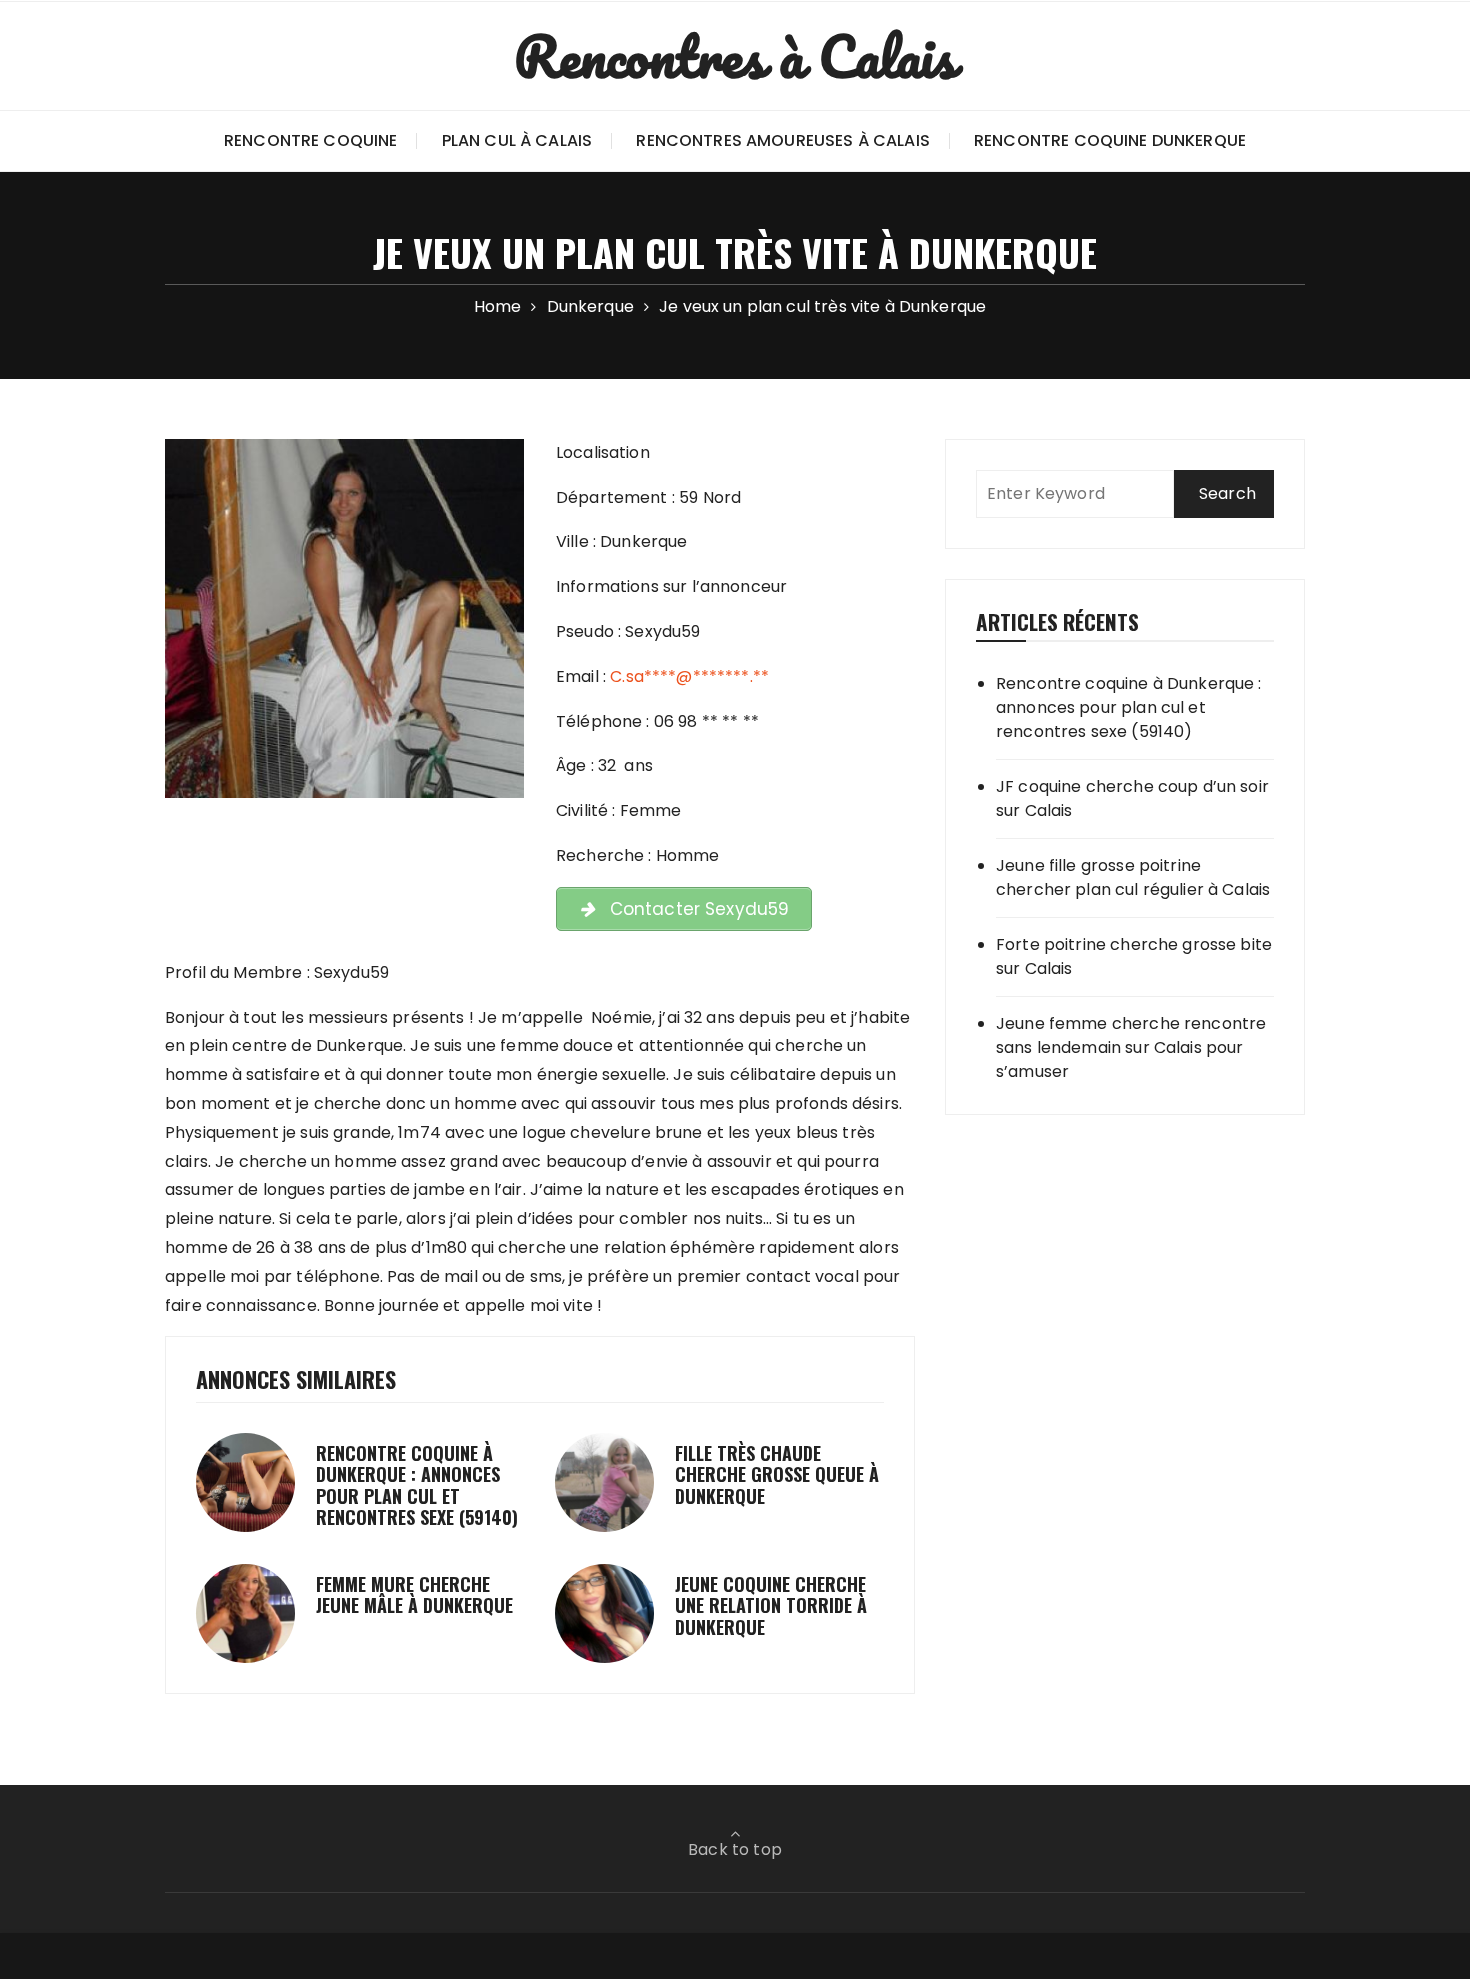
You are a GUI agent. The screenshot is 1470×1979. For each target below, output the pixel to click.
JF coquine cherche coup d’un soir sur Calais (1132, 798)
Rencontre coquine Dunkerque (1110, 140)
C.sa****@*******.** (689, 676)
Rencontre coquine (311, 140)
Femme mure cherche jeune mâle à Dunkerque (414, 1595)
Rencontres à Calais (735, 56)
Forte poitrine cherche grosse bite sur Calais (1134, 956)
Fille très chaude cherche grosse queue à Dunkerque (777, 1474)
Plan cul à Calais (517, 140)
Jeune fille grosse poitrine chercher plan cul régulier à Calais (1133, 877)
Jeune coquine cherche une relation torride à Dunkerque (771, 1605)
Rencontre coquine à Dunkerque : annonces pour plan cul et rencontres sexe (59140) (417, 1485)
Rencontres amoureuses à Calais (783, 140)
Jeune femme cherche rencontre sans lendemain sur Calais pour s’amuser (1131, 1047)
